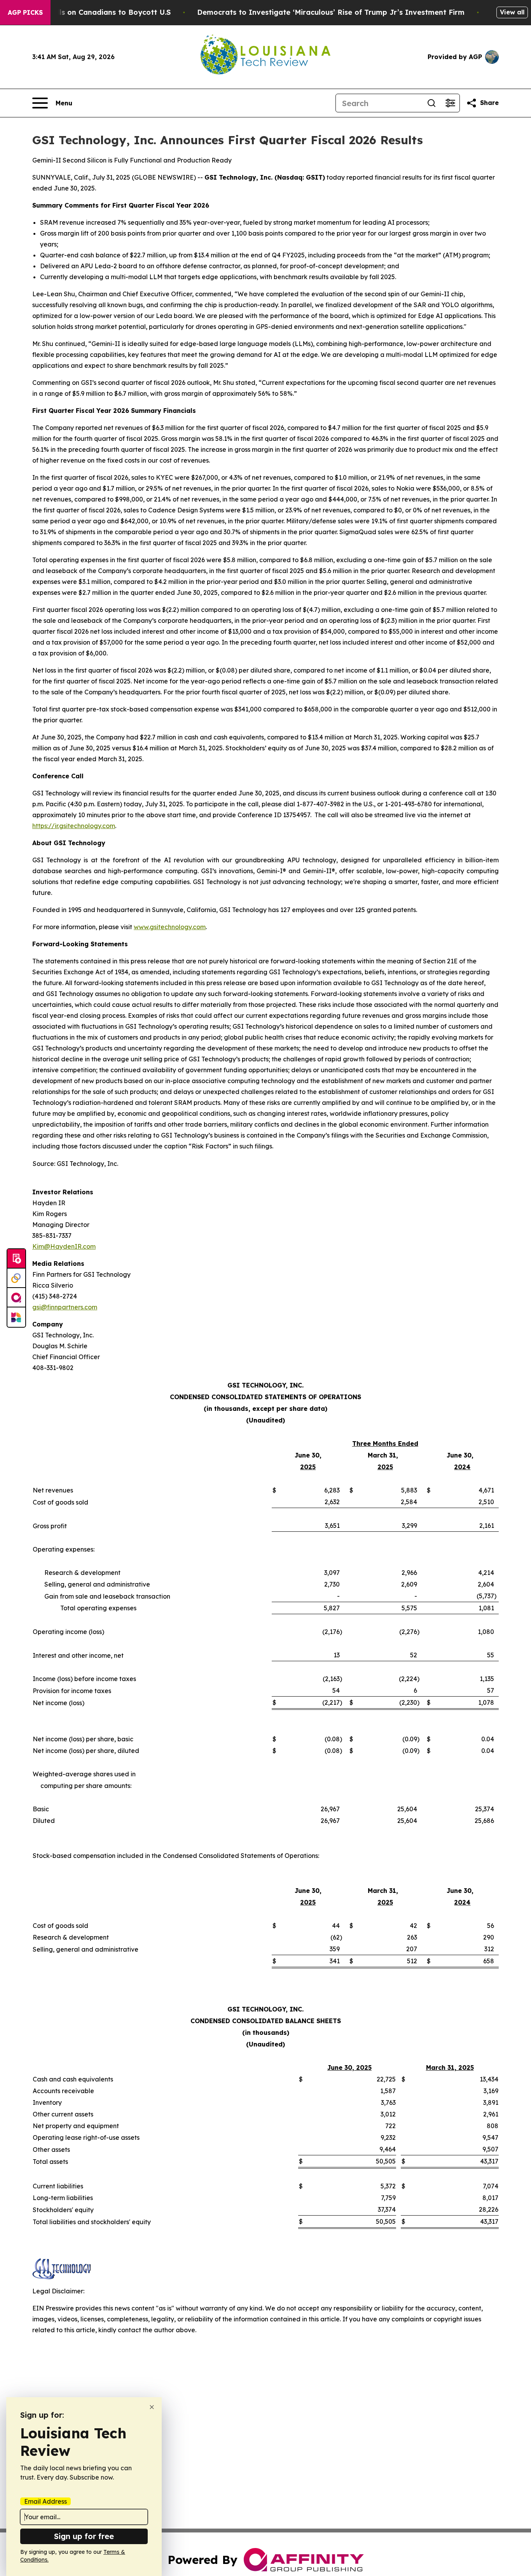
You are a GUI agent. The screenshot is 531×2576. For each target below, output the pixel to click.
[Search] (431, 103)
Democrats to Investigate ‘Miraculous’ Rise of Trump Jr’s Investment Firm (331, 12)
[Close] (152, 2407)
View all (512, 12)
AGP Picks (25, 12)
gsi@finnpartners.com (65, 1307)
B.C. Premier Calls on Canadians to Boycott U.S (87, 12)
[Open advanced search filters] (450, 103)
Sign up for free (84, 2536)
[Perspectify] (16, 1278)
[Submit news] (16, 1259)
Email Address (45, 2501)
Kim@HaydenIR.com (64, 1246)
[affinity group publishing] (16, 1298)
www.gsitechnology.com (170, 927)
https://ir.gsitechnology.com (74, 826)
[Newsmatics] (16, 1317)
